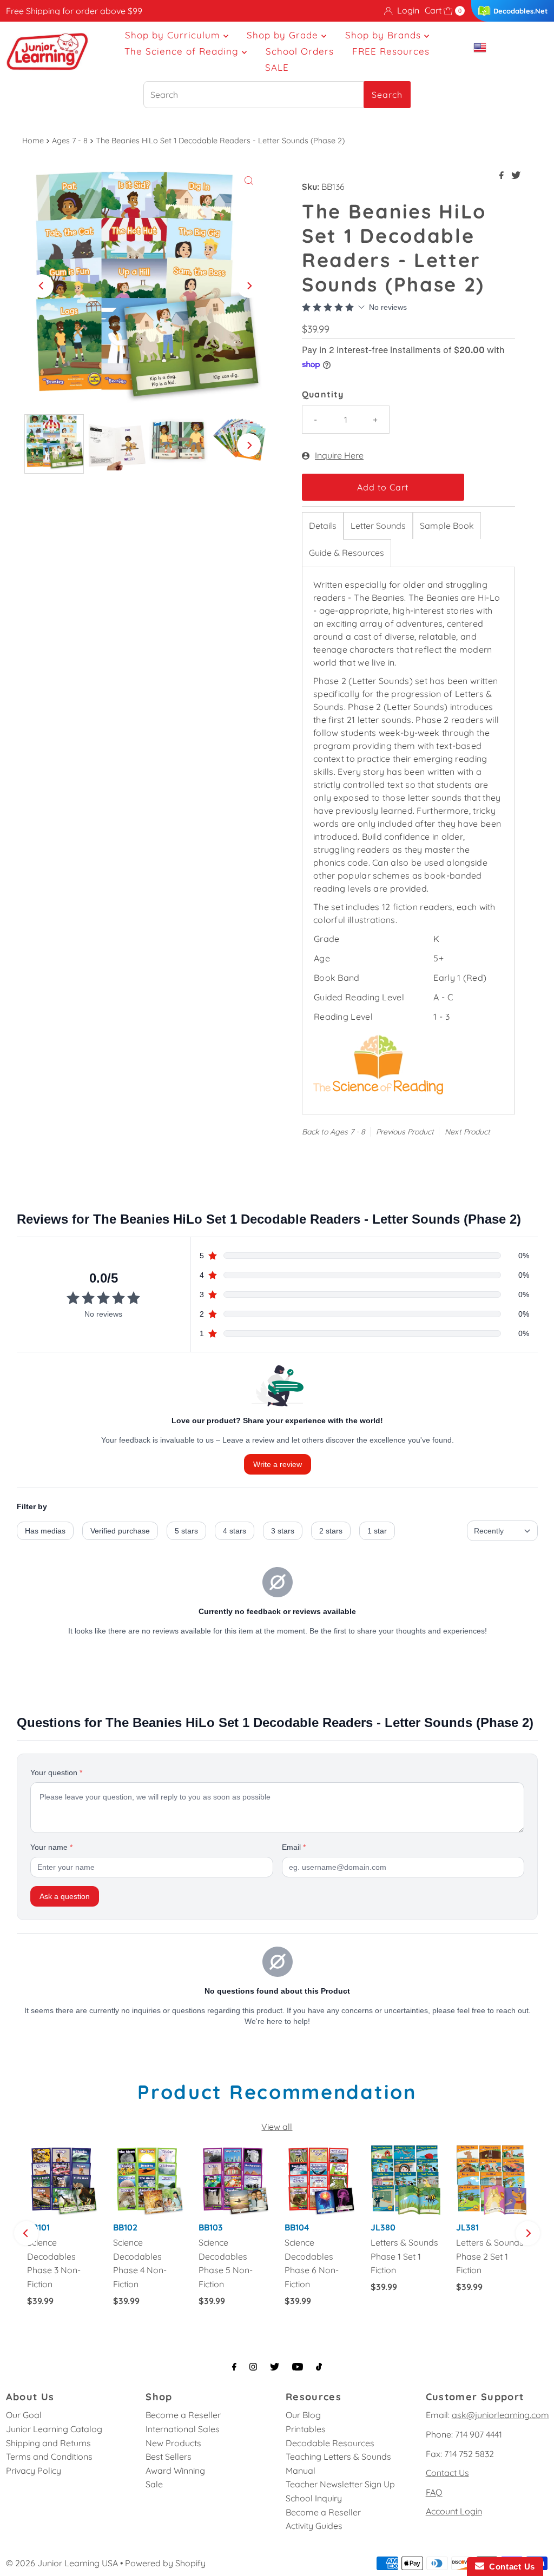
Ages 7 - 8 (70, 141)
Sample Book (447, 526)
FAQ (434, 2492)
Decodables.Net (520, 11)
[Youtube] (298, 2367)
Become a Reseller (183, 2415)
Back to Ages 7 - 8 (334, 1132)
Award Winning (175, 2471)
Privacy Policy (34, 2471)
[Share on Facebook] (503, 176)
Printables (306, 2429)
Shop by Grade (284, 35)
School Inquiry (314, 2498)
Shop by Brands (385, 35)
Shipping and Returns (48, 2443)
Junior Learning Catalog (54, 2429)
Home (33, 141)
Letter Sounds (378, 526)
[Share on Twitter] (516, 176)
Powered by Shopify (165, 2563)
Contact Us (447, 2473)
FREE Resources (391, 51)
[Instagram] (253, 2367)
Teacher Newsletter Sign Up (340, 2484)
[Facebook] (234, 2367)
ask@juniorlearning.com (500, 2415)
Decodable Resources (330, 2443)
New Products (173, 2443)
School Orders (300, 51)
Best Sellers (169, 2457)
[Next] (249, 286)
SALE (277, 67)
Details (323, 526)
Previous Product (405, 1132)
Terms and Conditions (49, 2457)
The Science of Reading (183, 51)
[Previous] (42, 286)
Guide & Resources (347, 553)
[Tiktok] (319, 2367)
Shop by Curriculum (174, 35)
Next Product (467, 1132)
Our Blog (303, 2415)
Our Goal (24, 2415)
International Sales (183, 2429)
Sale (154, 2484)
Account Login (454, 2511)
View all (277, 2127)
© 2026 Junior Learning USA (62, 2563)
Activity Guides (314, 2526)
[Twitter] (275, 2367)
